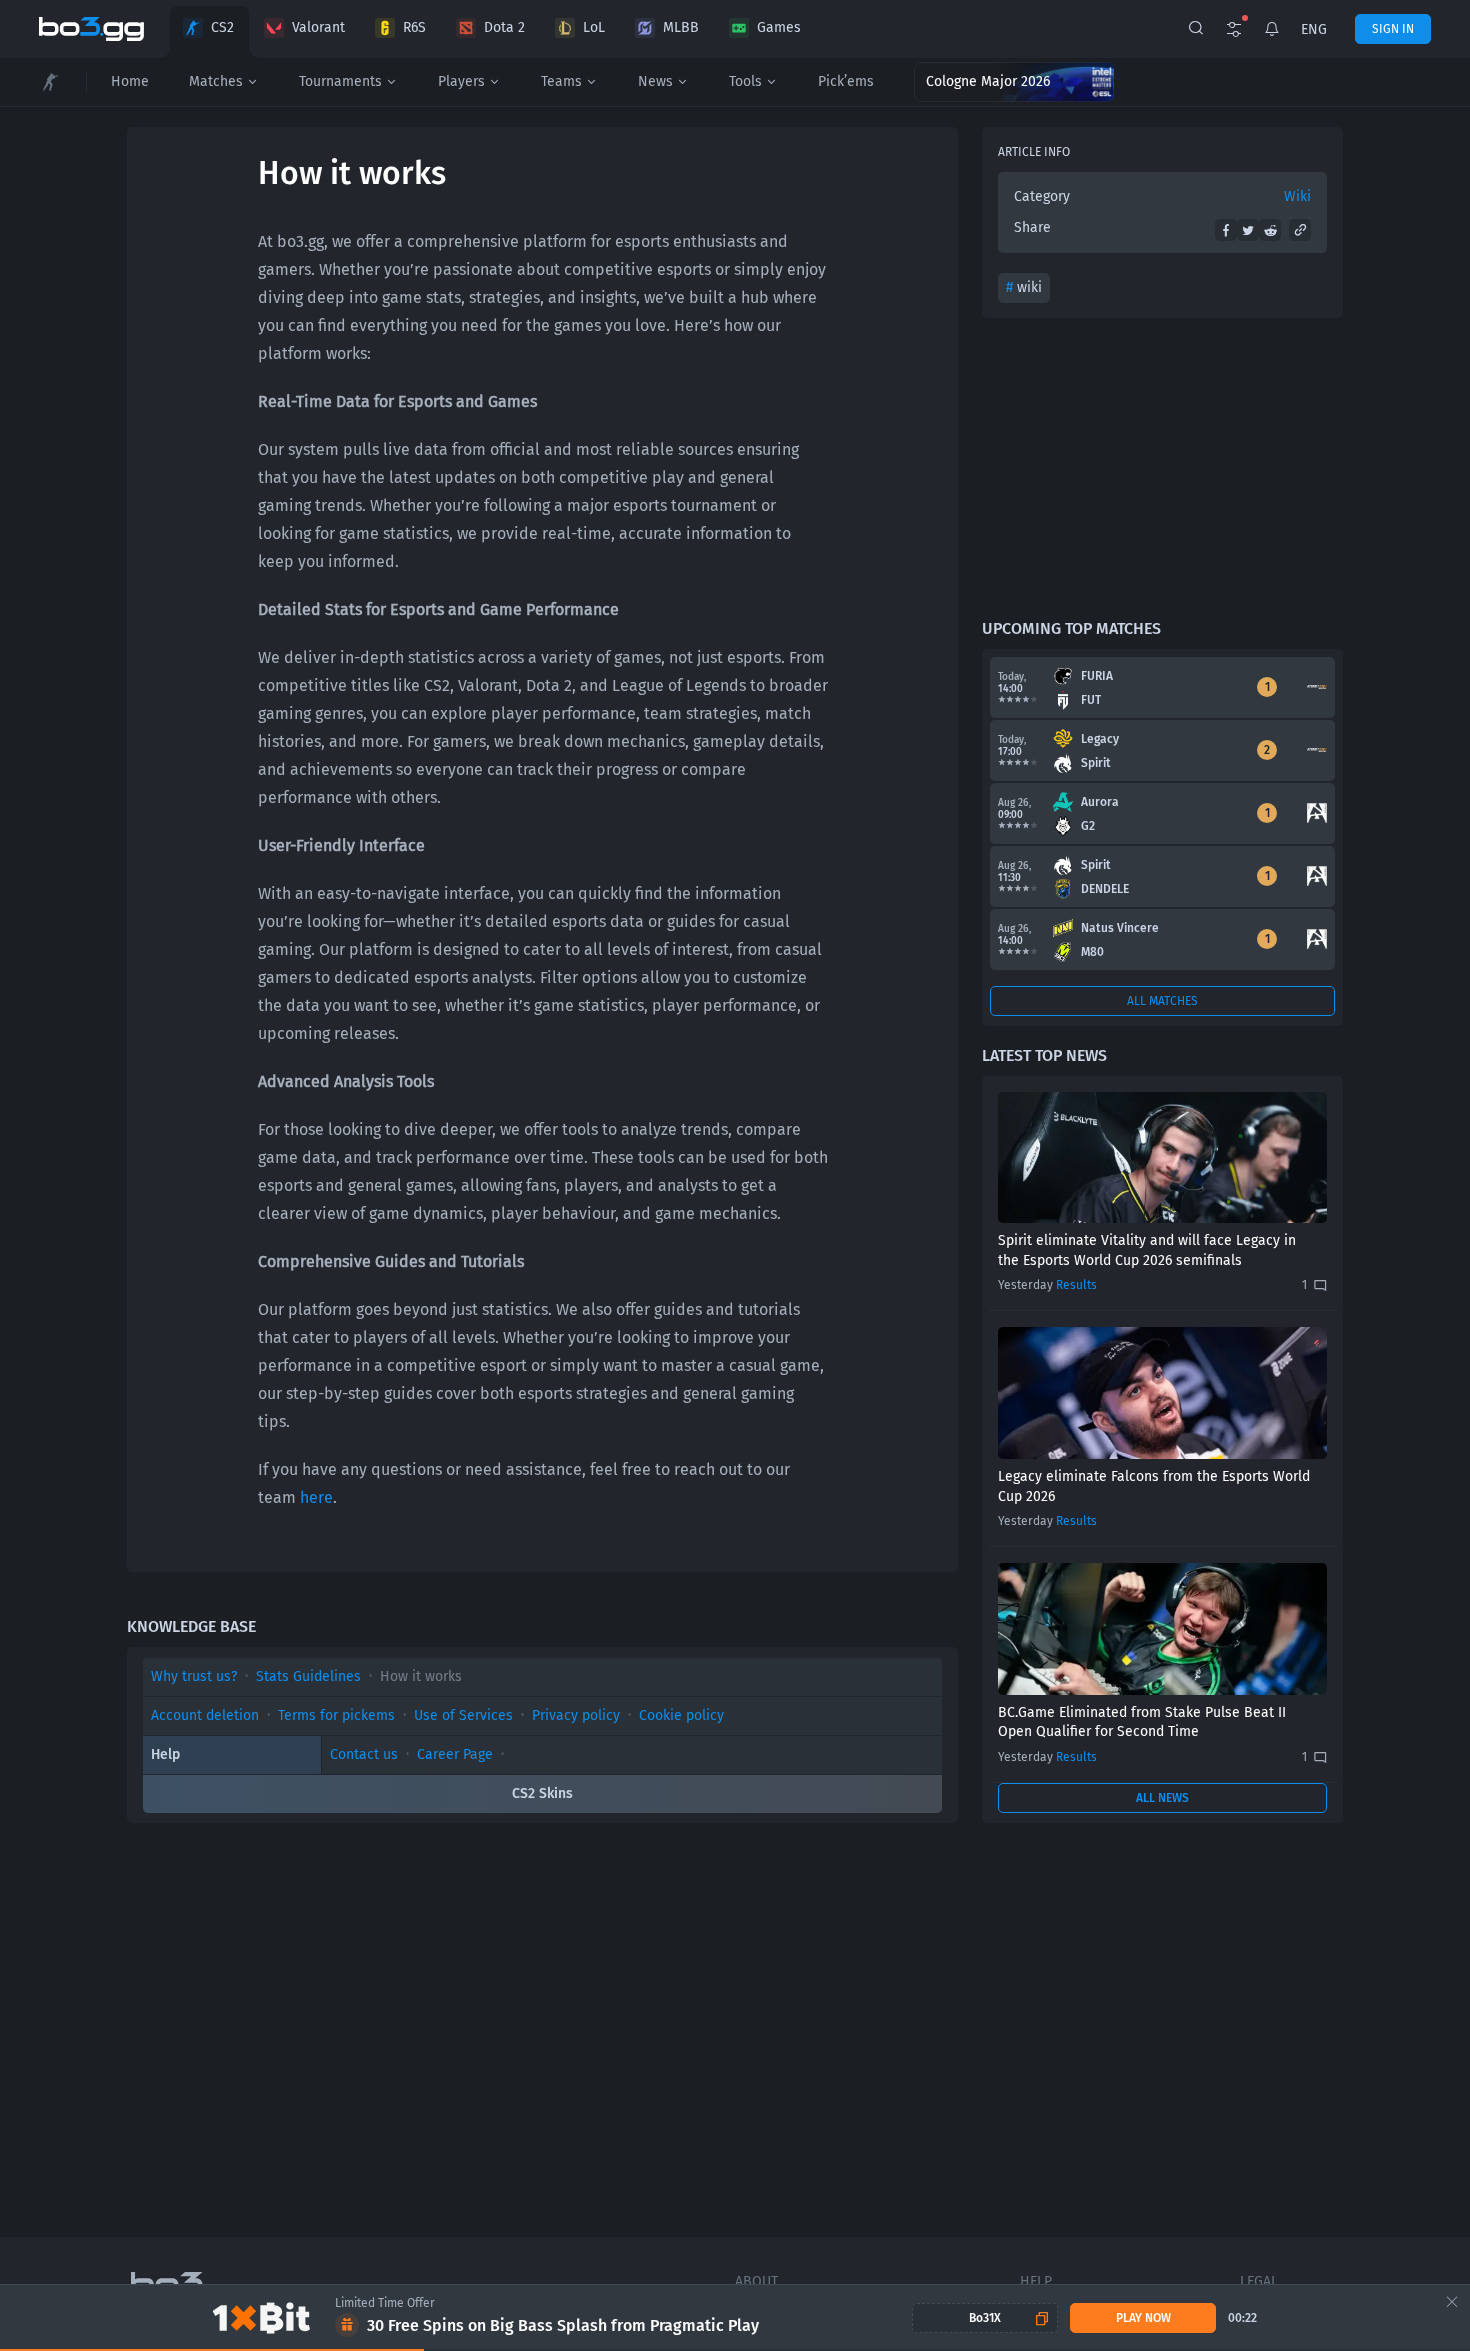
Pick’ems (846, 81)
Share (1032, 227)
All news (1162, 1798)
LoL (594, 27)
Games (779, 27)
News (655, 81)
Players (461, 81)
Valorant (318, 27)
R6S (414, 27)
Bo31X (985, 2318)
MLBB (681, 27)
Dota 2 (504, 27)
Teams (561, 81)
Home (130, 81)
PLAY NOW (1143, 2318)
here (316, 1497)
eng (1314, 29)
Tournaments (340, 81)
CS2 (222, 27)
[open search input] (1196, 29)
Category (1042, 196)
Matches (216, 81)
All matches (1162, 1001)
